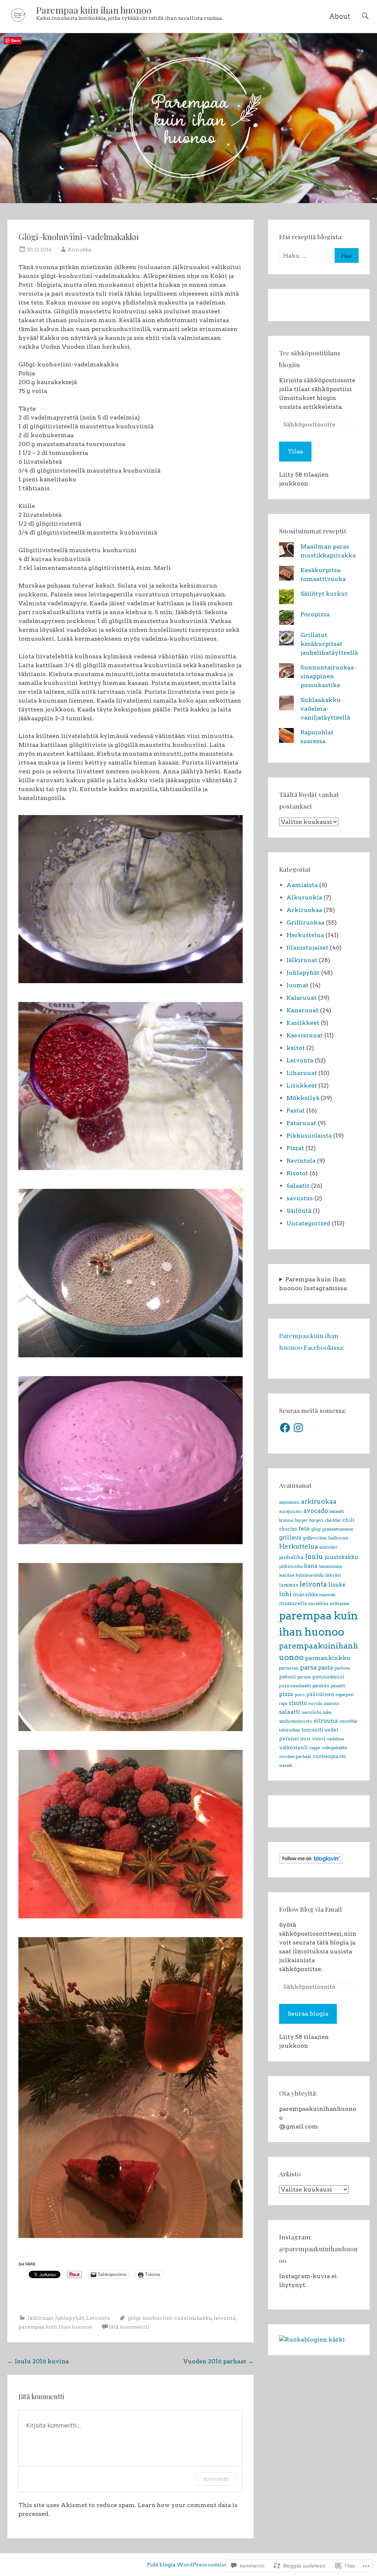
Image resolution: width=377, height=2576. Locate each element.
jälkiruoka (291, 1566)
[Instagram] (298, 1428)
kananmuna (331, 1567)
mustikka (318, 1604)
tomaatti (312, 1730)
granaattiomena (338, 1529)
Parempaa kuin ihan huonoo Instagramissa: (313, 1284)
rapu (283, 1704)
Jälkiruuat (40, 2318)
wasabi (286, 1766)
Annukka (79, 250)
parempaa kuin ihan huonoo (55, 2327)
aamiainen (289, 1502)
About (340, 16)
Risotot (297, 1173)
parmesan (289, 1668)
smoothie (348, 1721)
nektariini (340, 1604)
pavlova (342, 1668)
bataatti (337, 1511)
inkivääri (328, 1547)
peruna (304, 1677)
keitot (296, 1048)
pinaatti (338, 1686)
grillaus (290, 1538)
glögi (316, 1529)
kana (311, 1566)
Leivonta (98, 2318)
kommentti (216, 2479)
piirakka (321, 1686)
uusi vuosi (313, 1738)
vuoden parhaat (295, 1757)
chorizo (288, 1529)
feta (304, 1529)
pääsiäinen (320, 1694)
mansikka (305, 1594)
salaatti (290, 1712)
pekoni (288, 1677)
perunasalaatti (295, 1686)
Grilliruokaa (305, 923)
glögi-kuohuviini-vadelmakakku (170, 2318)
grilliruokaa (315, 1538)
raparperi (345, 1695)
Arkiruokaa (304, 910)
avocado (316, 1511)
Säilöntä (299, 1211)
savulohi (311, 1712)
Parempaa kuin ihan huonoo (94, 10)
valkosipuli (293, 1747)
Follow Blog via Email (310, 1909)
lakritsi (333, 1575)
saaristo (331, 1704)
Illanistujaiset (307, 948)
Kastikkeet (303, 1023)
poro (300, 1695)
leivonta (225, 2318)
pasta (326, 1668)
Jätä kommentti (129, 2327)
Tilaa (295, 451)
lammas (289, 1585)
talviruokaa (290, 1730)
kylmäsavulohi (310, 1575)
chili (348, 1520)
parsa (308, 1667)
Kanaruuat (302, 1010)
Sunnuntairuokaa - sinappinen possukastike (329, 676)
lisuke (337, 1585)
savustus (300, 1198)
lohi (285, 1594)
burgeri (316, 1520)
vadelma (335, 1739)
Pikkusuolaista (309, 1136)
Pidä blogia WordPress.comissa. (189, 2565)
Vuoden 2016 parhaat (219, 2361)
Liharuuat (302, 1073)
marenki (327, 1595)
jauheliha (291, 1557)
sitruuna (326, 1721)
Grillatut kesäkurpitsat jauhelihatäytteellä (329, 644)
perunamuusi (328, 1677)
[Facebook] (285, 1428)
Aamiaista (302, 885)
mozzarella (293, 1603)
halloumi (338, 1538)
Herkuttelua (305, 935)
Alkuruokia (304, 897)
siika (327, 1712)
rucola (315, 1703)
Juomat (297, 985)
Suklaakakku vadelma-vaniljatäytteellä (325, 709)
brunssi (286, 1520)
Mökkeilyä (303, 1098)
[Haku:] (307, 256)
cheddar (333, 1520)
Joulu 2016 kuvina (38, 2361)
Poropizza (315, 614)
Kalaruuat (302, 998)
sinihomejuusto (296, 1721)
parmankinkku (328, 1658)
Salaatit (298, 1186)
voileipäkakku (334, 1748)
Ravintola (301, 1161)
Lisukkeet (302, 1085)
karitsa (287, 1575)
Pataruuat (301, 1123)
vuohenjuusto (329, 1756)
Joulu (314, 1557)
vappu (315, 1748)
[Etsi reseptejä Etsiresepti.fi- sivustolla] (312, 2340)
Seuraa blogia (308, 2014)
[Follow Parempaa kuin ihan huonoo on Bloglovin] (311, 1862)
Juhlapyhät (70, 2318)
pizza (286, 1694)
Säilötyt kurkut (324, 594)
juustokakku (341, 1557)
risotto (298, 1703)
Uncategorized (308, 1223)
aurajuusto (290, 1511)
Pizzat (295, 1148)
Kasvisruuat (305, 1035)
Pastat (296, 1111)
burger (301, 1520)
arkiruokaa (319, 1501)
